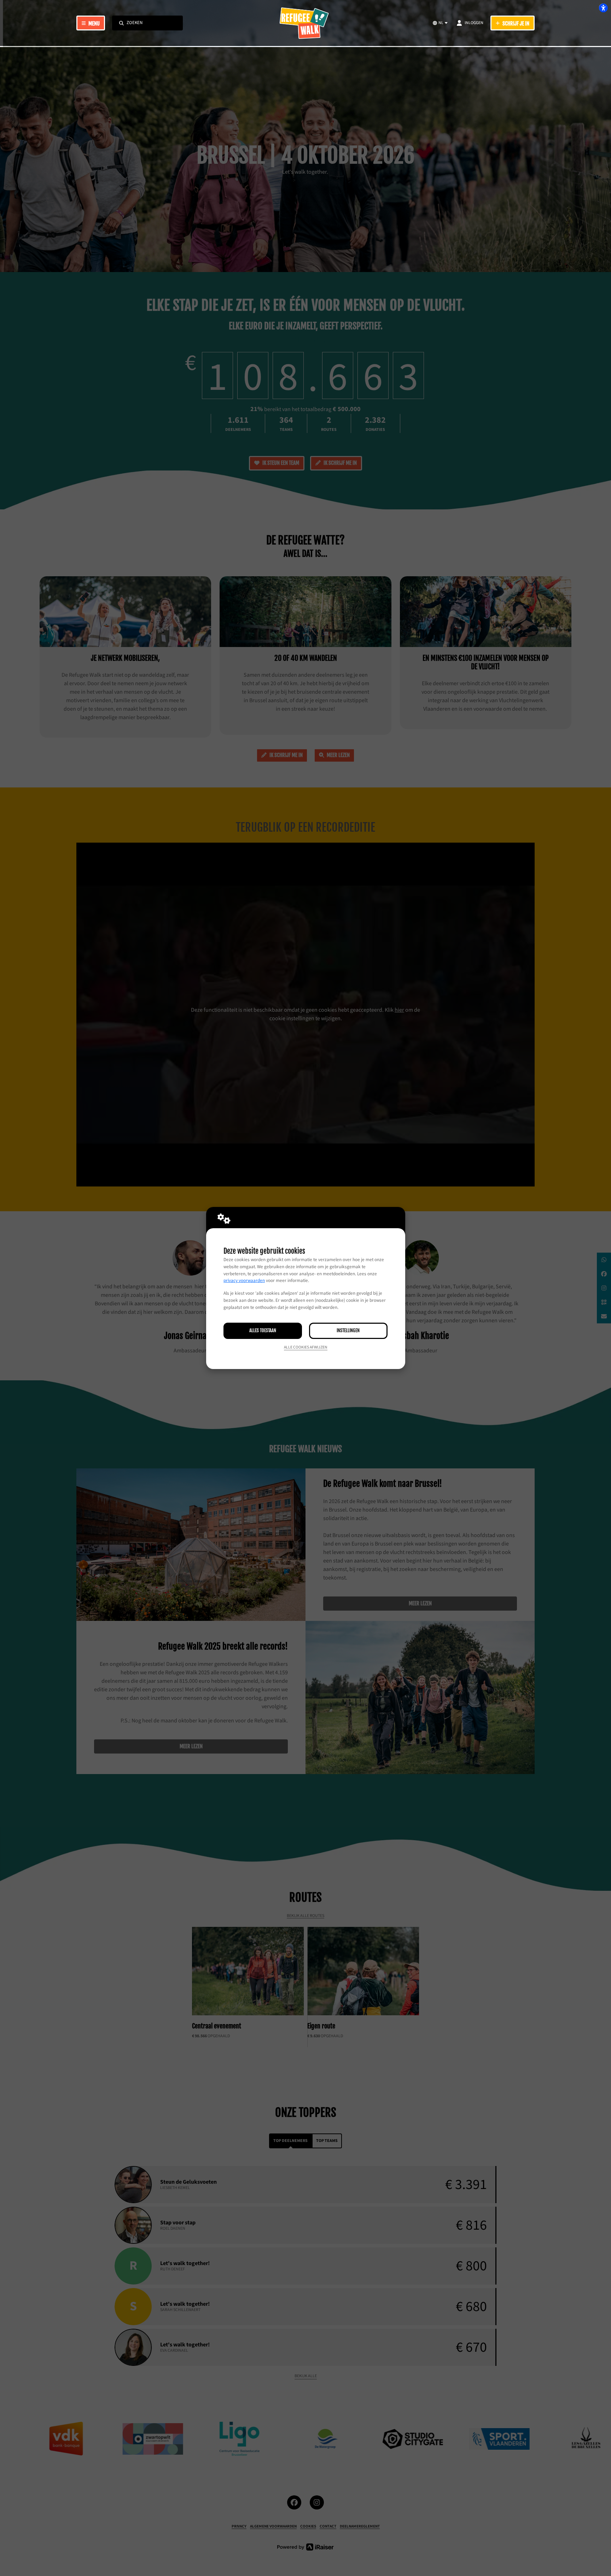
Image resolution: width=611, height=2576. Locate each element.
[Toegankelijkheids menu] (603, 8)
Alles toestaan (263, 1330)
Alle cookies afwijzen (306, 1347)
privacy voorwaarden (244, 1281)
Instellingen (348, 1330)
